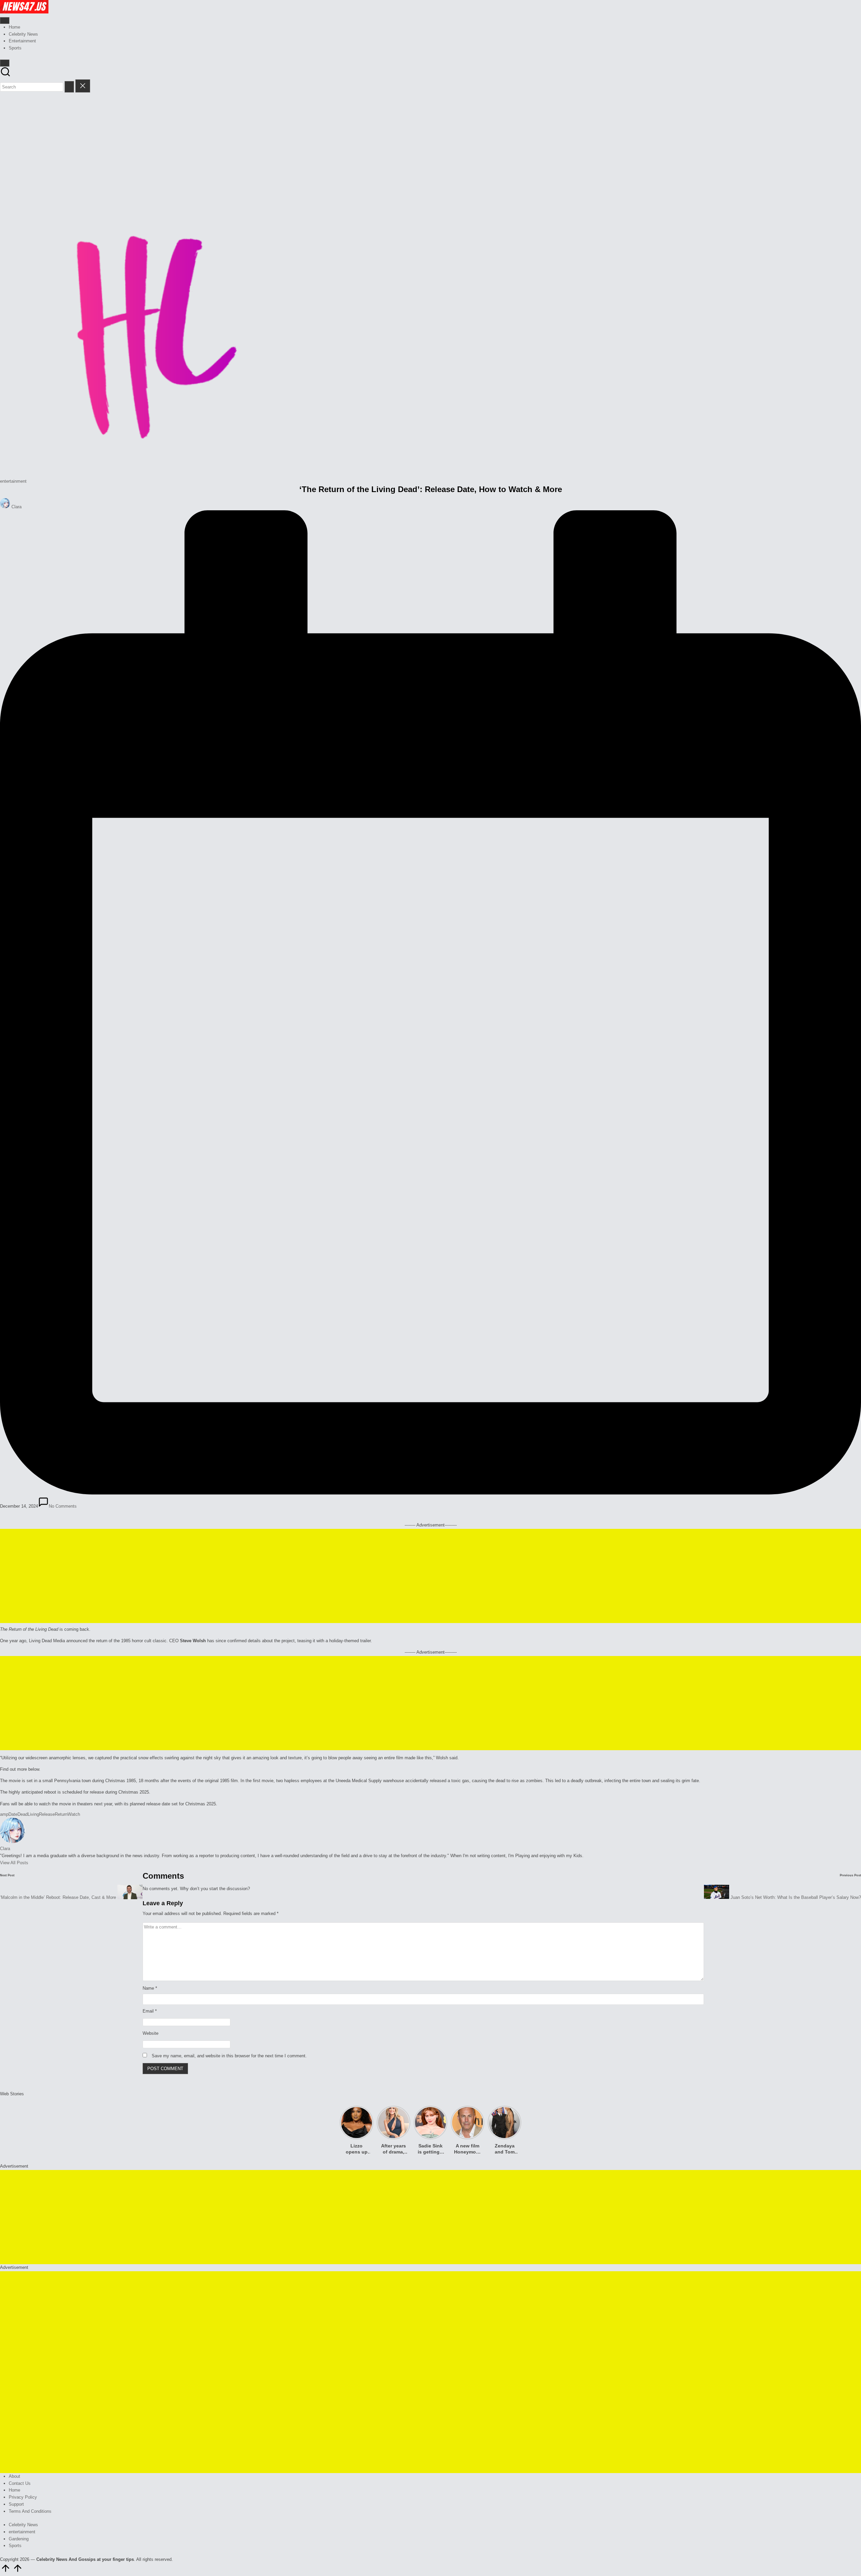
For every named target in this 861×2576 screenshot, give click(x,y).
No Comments (63, 1506)
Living (33, 1814)
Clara (5, 1849)
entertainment (13, 481)
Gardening (19, 2539)
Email (150, 2011)
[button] (69, 87)
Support (16, 2504)
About (14, 2476)
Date (13, 1814)
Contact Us (20, 2483)
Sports (15, 2546)
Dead (23, 1814)
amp (4, 1814)
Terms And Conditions (30, 2511)
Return (61, 1814)
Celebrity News (23, 2525)
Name (150, 1988)
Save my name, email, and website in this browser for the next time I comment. (229, 2056)
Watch (74, 1814)
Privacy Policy (23, 2497)
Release (47, 1814)
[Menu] (5, 21)
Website (151, 2033)
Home (14, 2490)
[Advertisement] (430, 143)
